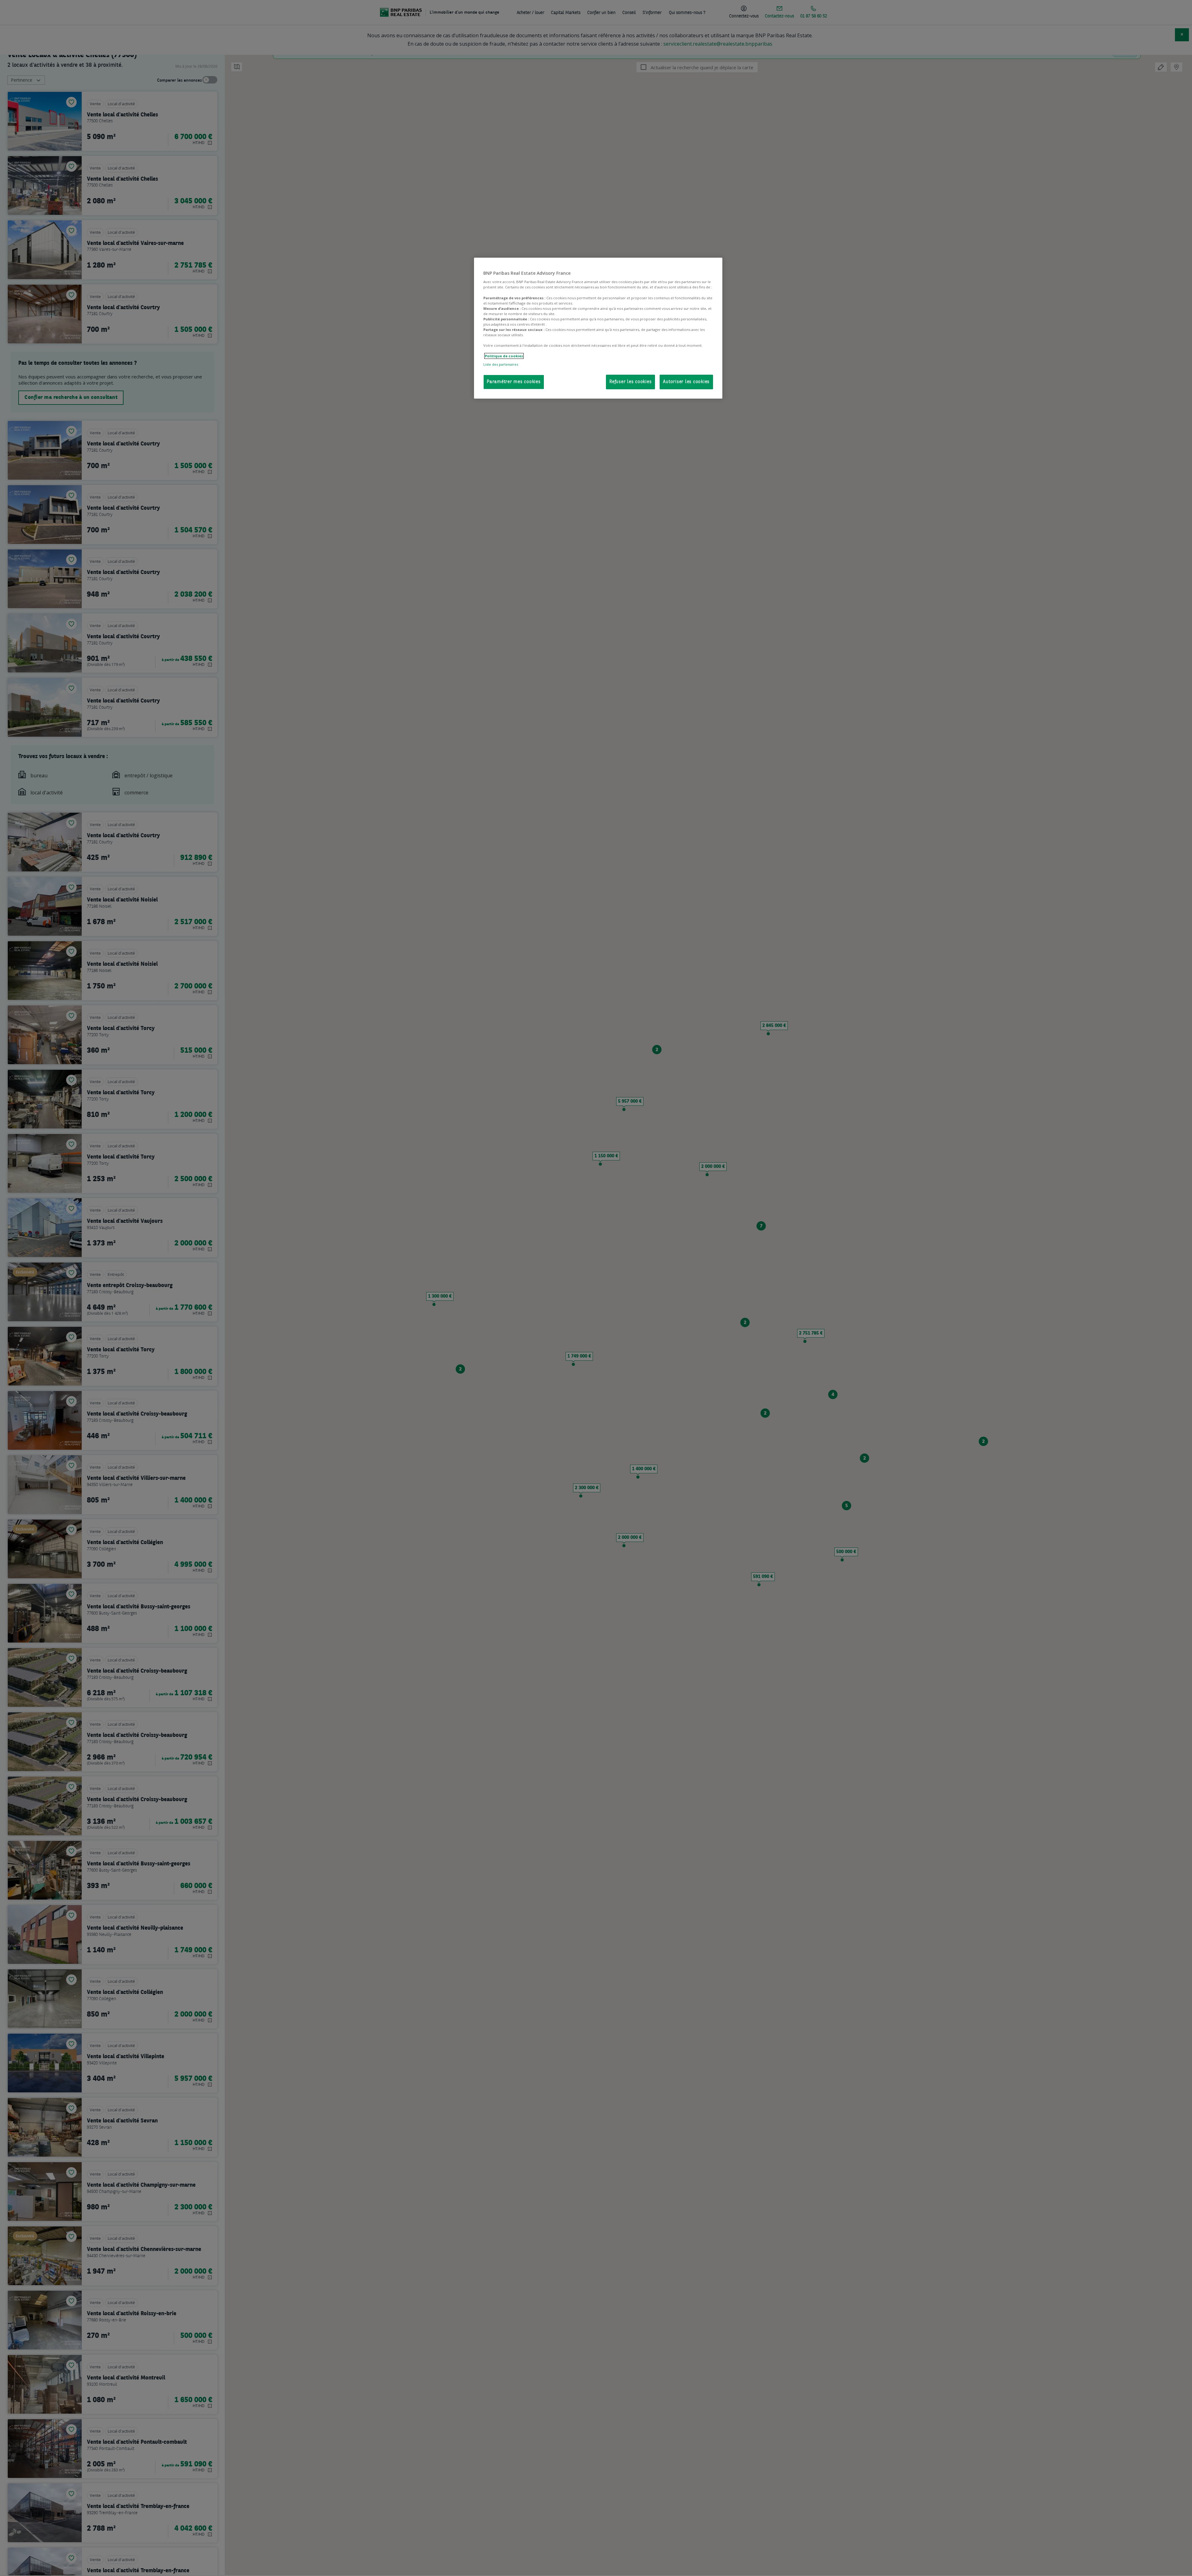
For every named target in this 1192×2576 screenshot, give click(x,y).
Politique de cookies (504, 356)
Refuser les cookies (630, 382)
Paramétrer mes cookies (514, 382)
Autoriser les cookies (686, 382)
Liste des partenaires (501, 364)
